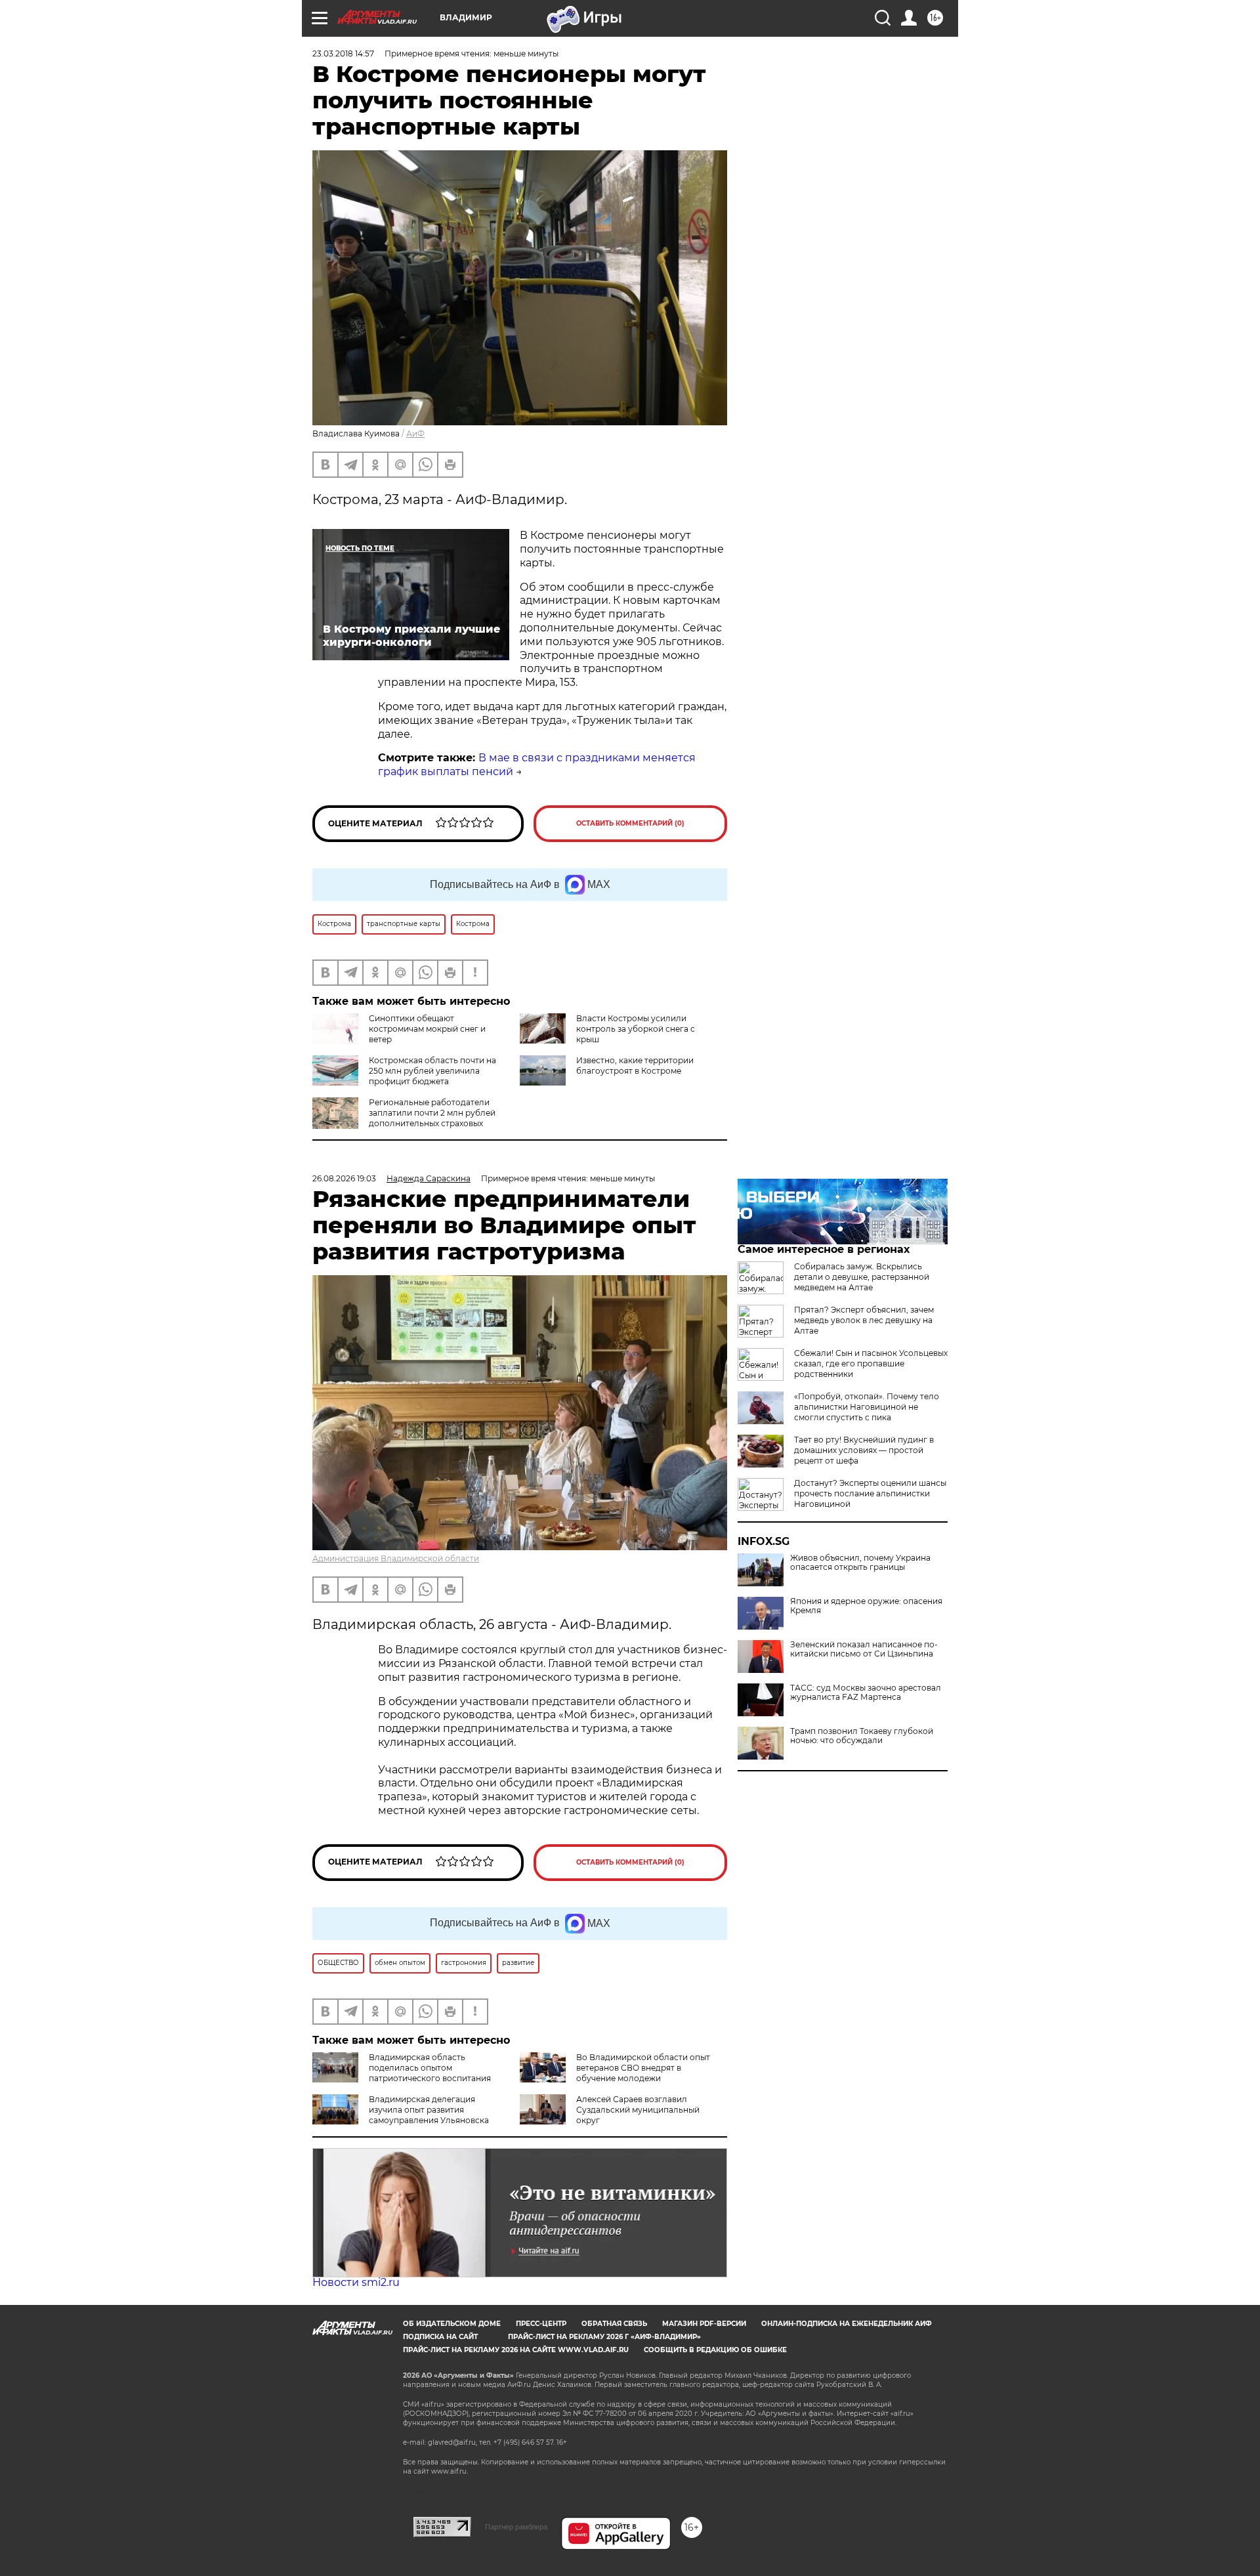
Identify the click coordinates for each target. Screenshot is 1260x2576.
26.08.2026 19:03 (344, 1178)
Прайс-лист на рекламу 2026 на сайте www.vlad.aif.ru (516, 2350)
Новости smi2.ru (356, 2282)
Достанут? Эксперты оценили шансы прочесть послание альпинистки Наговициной (870, 1493)
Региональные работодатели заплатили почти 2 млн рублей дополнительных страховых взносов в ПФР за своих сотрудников (404, 1123)
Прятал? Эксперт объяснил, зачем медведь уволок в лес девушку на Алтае (864, 1320)
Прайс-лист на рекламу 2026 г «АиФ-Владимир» (604, 2337)
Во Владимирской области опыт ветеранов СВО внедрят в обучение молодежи (643, 2068)
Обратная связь (614, 2324)
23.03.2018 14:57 (343, 53)
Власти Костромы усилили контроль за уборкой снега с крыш (636, 1029)
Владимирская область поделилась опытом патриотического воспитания (430, 2068)
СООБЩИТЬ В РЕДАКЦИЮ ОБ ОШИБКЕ (715, 2350)
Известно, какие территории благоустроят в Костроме (635, 1066)
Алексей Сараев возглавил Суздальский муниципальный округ (638, 2110)
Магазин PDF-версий (704, 2324)
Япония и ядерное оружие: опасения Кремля (866, 1606)
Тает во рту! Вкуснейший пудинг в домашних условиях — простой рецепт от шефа (864, 1450)
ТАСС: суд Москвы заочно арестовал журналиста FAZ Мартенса (866, 1693)
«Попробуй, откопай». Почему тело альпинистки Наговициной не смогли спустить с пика (867, 1407)
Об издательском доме (452, 2324)
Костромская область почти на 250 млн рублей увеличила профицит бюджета (432, 1071)
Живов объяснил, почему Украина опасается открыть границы (860, 1563)
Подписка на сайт (440, 2337)
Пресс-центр (541, 2324)
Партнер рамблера (516, 2527)
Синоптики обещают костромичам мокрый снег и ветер (427, 1029)
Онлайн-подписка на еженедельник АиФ (847, 2324)
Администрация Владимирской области (396, 1558)
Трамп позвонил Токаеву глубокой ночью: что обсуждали (862, 1736)
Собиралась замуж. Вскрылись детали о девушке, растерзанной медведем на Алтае (862, 1277)
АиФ (415, 433)
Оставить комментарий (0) (630, 823)
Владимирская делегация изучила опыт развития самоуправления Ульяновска (429, 2110)
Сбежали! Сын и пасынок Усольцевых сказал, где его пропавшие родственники (871, 1363)
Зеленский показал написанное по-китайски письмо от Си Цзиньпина (864, 1649)
